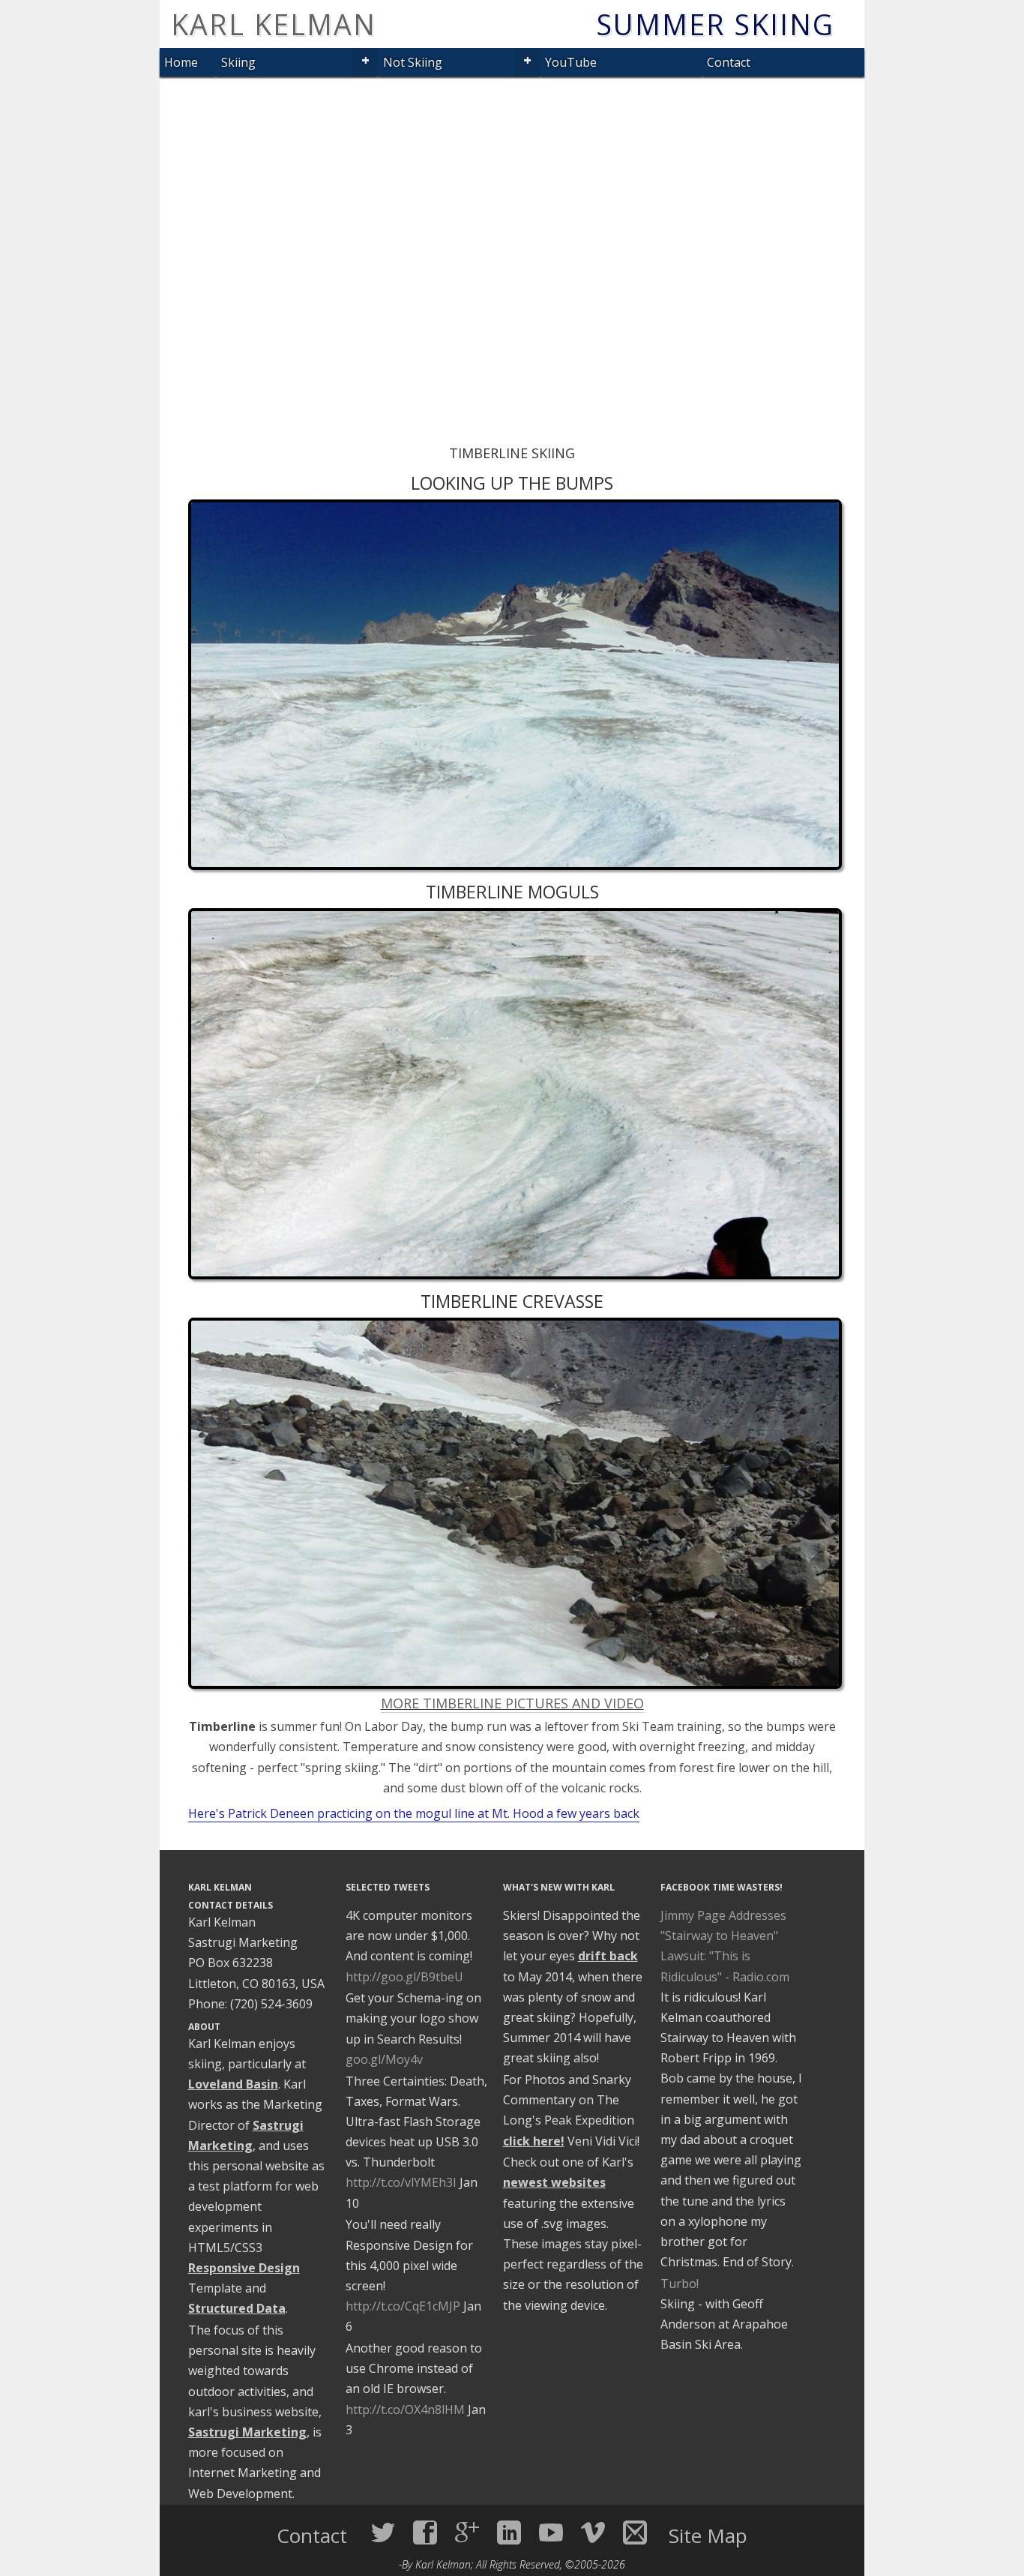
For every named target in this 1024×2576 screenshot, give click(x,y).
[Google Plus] (467, 2533)
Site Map (708, 2536)
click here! (534, 2141)
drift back (608, 1956)
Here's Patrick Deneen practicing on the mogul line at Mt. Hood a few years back (414, 1813)
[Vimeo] (593, 2533)
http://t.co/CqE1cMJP (403, 2306)
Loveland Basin (233, 2084)
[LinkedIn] (509, 2533)
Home (181, 62)
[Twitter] (383, 2533)
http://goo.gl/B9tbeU (404, 1977)
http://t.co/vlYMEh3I (401, 2182)
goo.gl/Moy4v (384, 2059)
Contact (729, 62)
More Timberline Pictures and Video (512, 1703)
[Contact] (635, 2533)
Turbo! (680, 2284)
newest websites (554, 2182)
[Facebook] (425, 2533)
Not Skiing (413, 62)
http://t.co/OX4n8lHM (405, 2410)
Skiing (238, 62)
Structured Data (237, 2308)
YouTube (571, 62)
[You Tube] (551, 2533)
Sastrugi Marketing (247, 2432)
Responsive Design (244, 2268)
